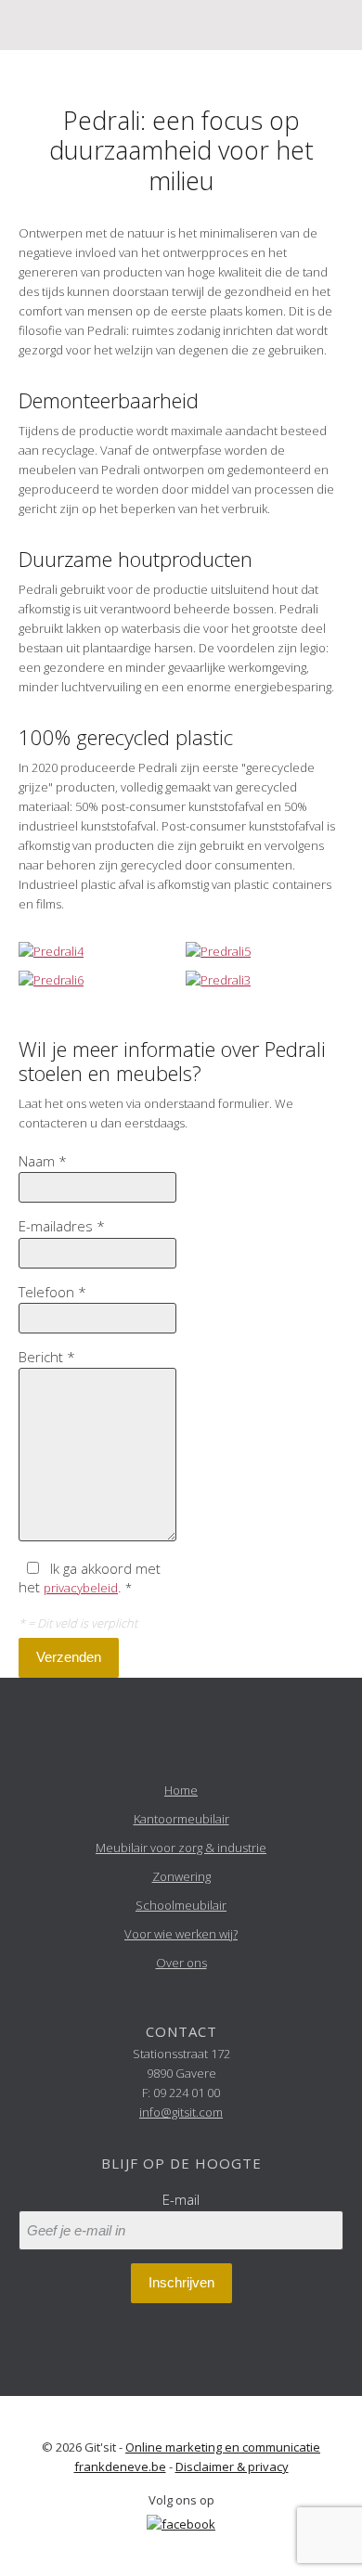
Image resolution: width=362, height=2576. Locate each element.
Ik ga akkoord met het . (90, 1578)
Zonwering (181, 1876)
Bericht (47, 1357)
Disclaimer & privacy (232, 2467)
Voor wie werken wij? (181, 1934)
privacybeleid (81, 1588)
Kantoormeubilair (181, 1819)
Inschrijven (181, 2282)
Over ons (181, 1963)
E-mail (181, 2199)
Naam (43, 1161)
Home (181, 1790)
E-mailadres (62, 1226)
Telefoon (52, 1292)
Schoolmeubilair (181, 1905)
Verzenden (69, 1657)
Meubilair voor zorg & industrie (181, 1848)
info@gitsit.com (181, 2112)
